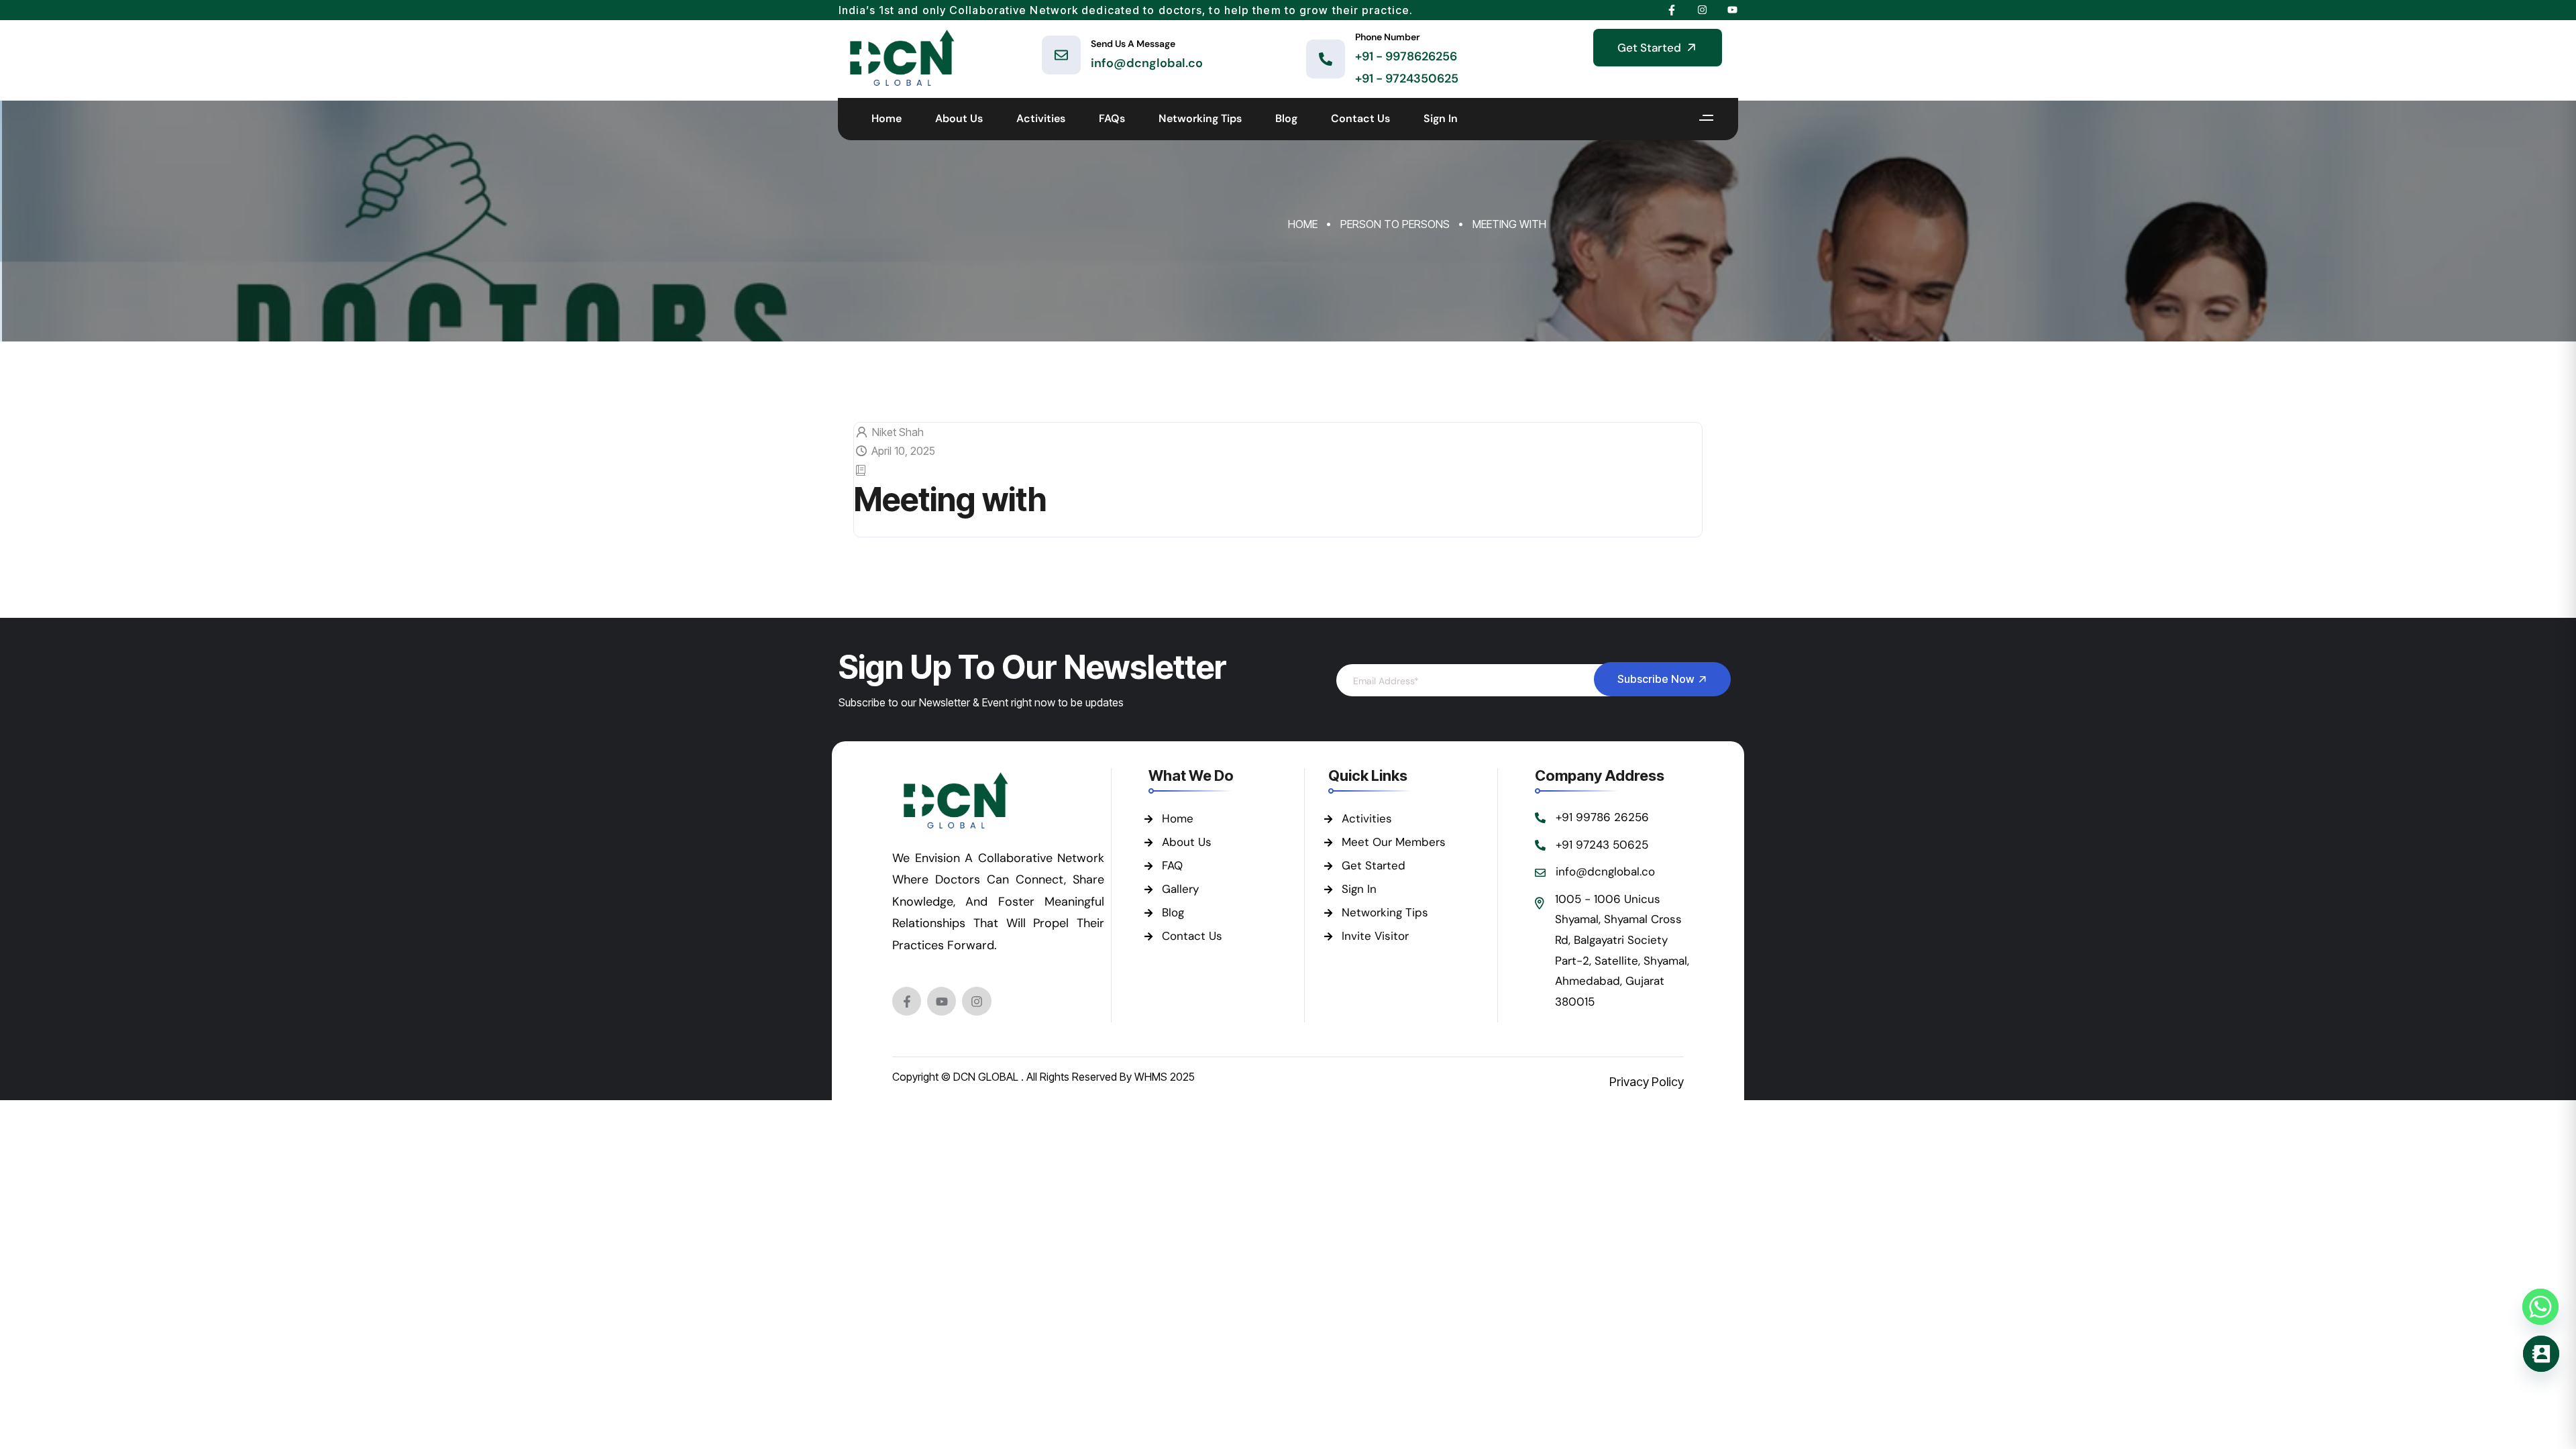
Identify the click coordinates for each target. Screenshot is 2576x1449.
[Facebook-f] (907, 1001)
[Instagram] (976, 1001)
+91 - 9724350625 (1407, 78)
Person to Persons (1395, 224)
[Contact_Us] (2541, 1354)
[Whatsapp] (2540, 1307)
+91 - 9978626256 (1406, 56)
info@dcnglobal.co (1147, 63)
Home (1303, 224)
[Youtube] (942, 1001)
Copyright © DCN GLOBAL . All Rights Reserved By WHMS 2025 (1043, 1077)
